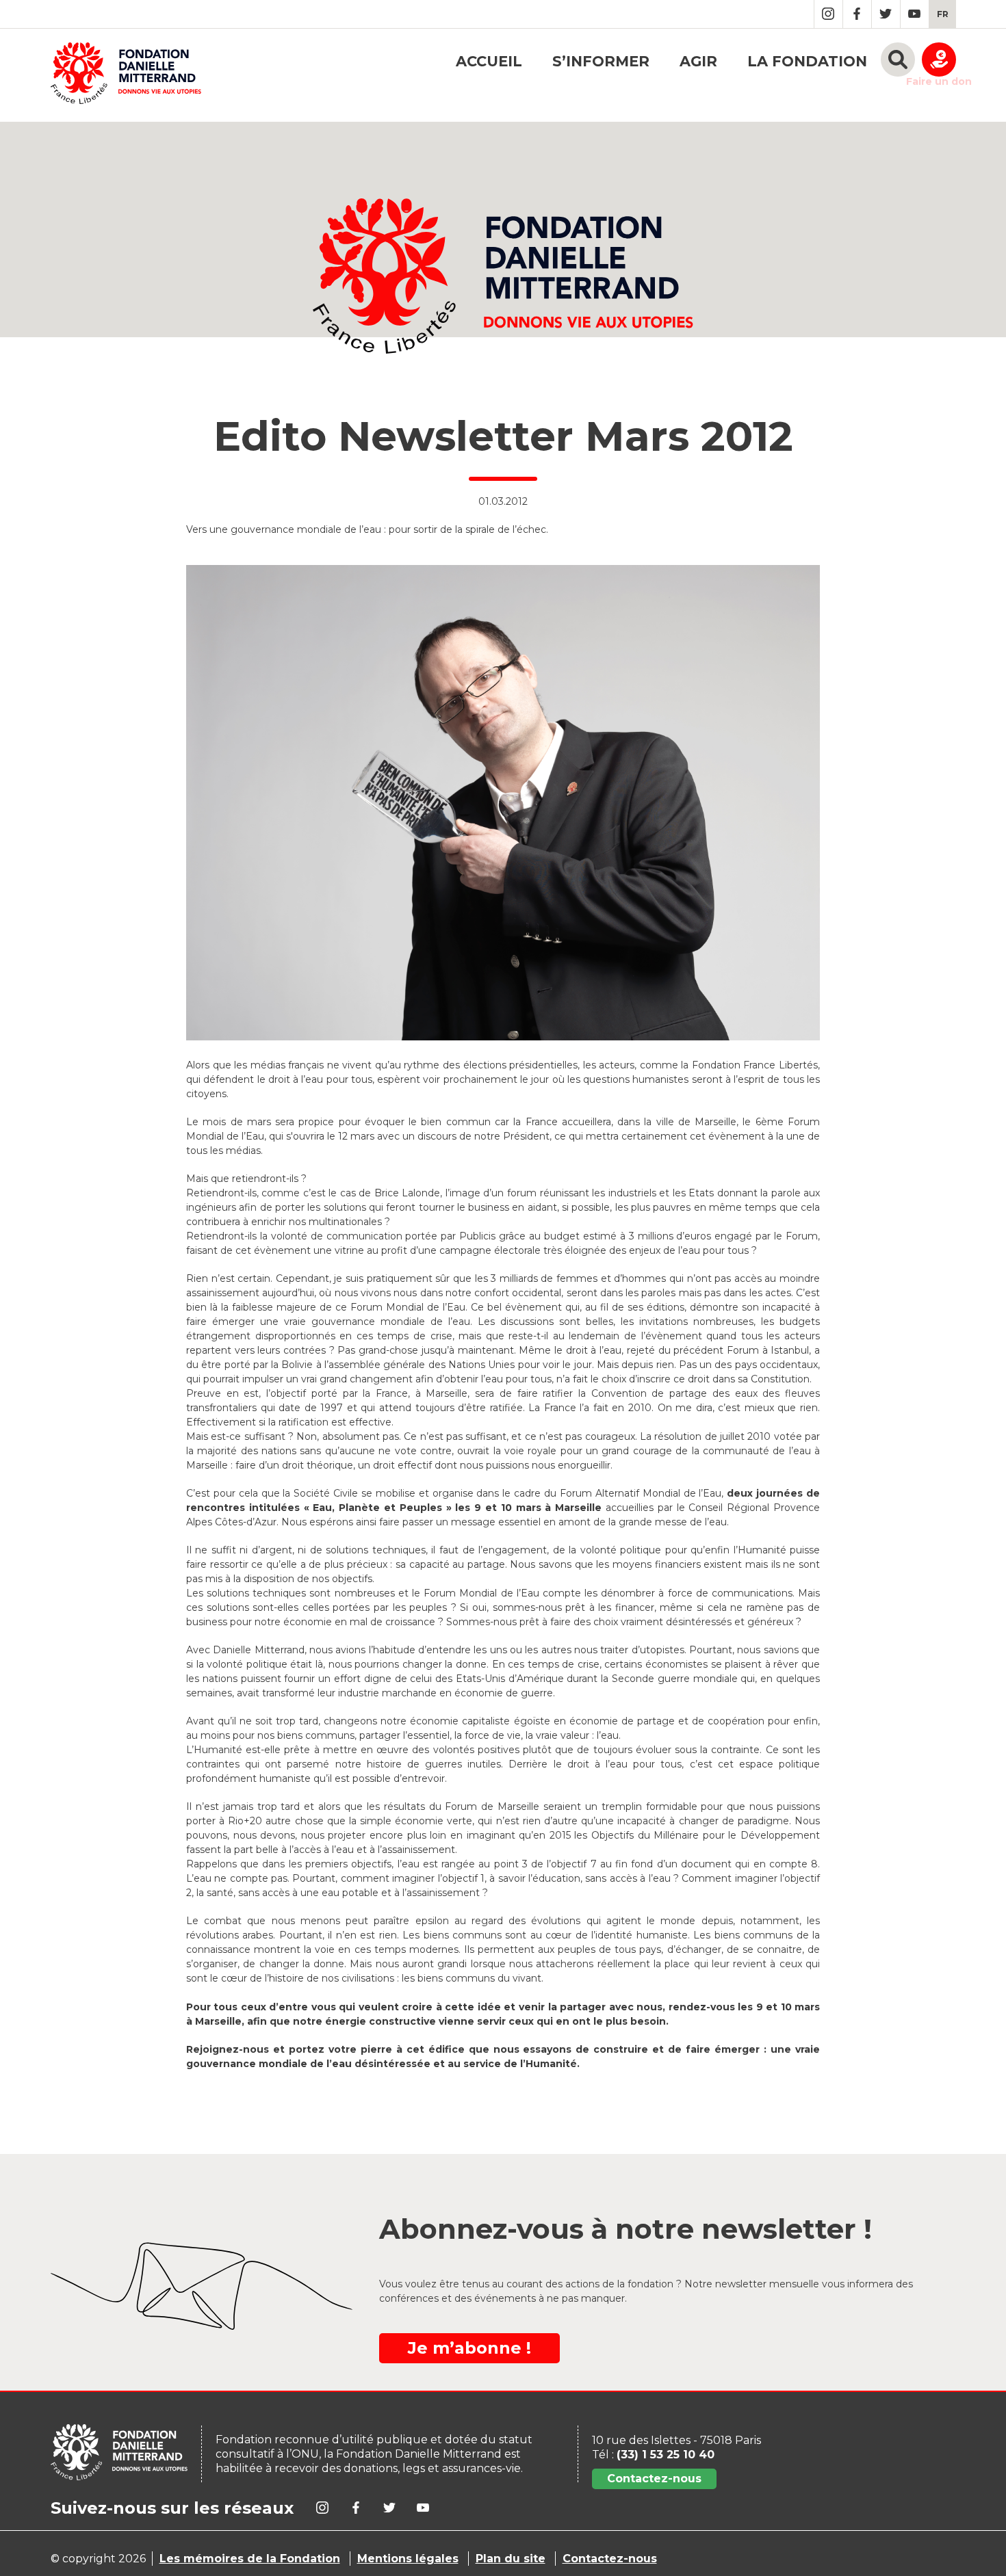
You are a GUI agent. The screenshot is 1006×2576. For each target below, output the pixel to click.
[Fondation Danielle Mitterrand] (126, 75)
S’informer (601, 61)
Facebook (857, 14)
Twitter (886, 14)
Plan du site (511, 2559)
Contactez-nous (654, 2479)
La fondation (807, 61)
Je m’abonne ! (469, 2348)
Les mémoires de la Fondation (250, 2559)
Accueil (489, 61)
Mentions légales (408, 2559)
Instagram (828, 14)
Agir (698, 61)
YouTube (915, 14)
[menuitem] (943, 14)
